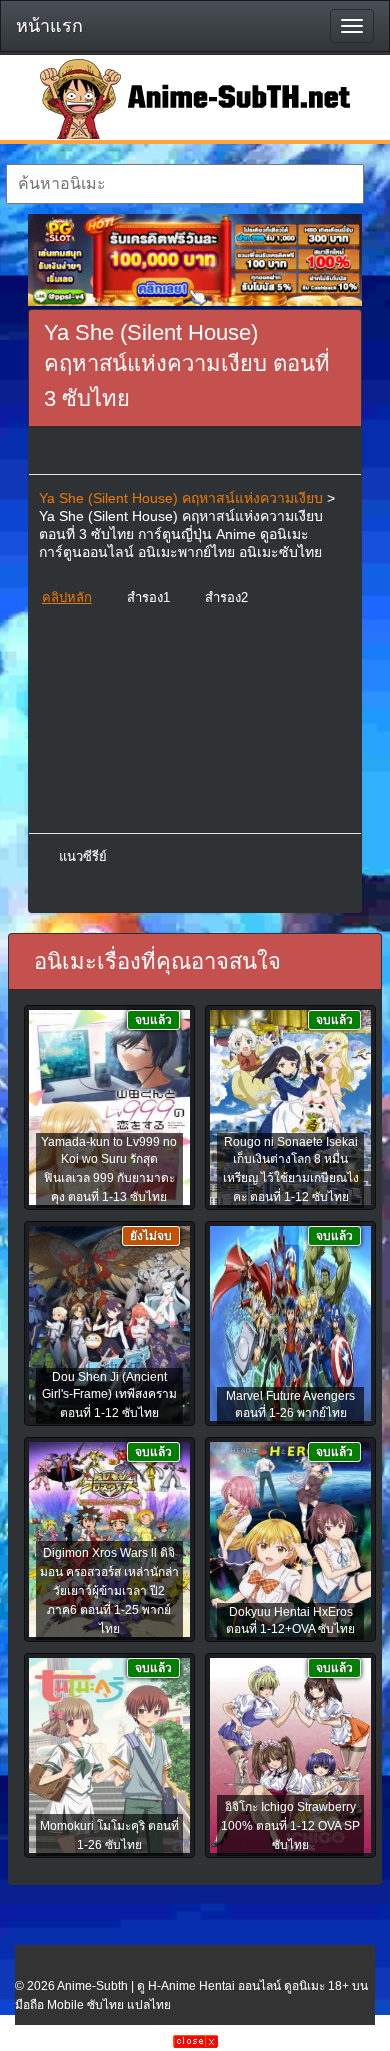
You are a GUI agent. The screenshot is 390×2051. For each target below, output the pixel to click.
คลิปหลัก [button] (67, 597)
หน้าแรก (49, 26)
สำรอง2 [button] (226, 597)
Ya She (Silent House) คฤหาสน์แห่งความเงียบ (181, 498)
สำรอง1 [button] (148, 597)
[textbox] (185, 184)
